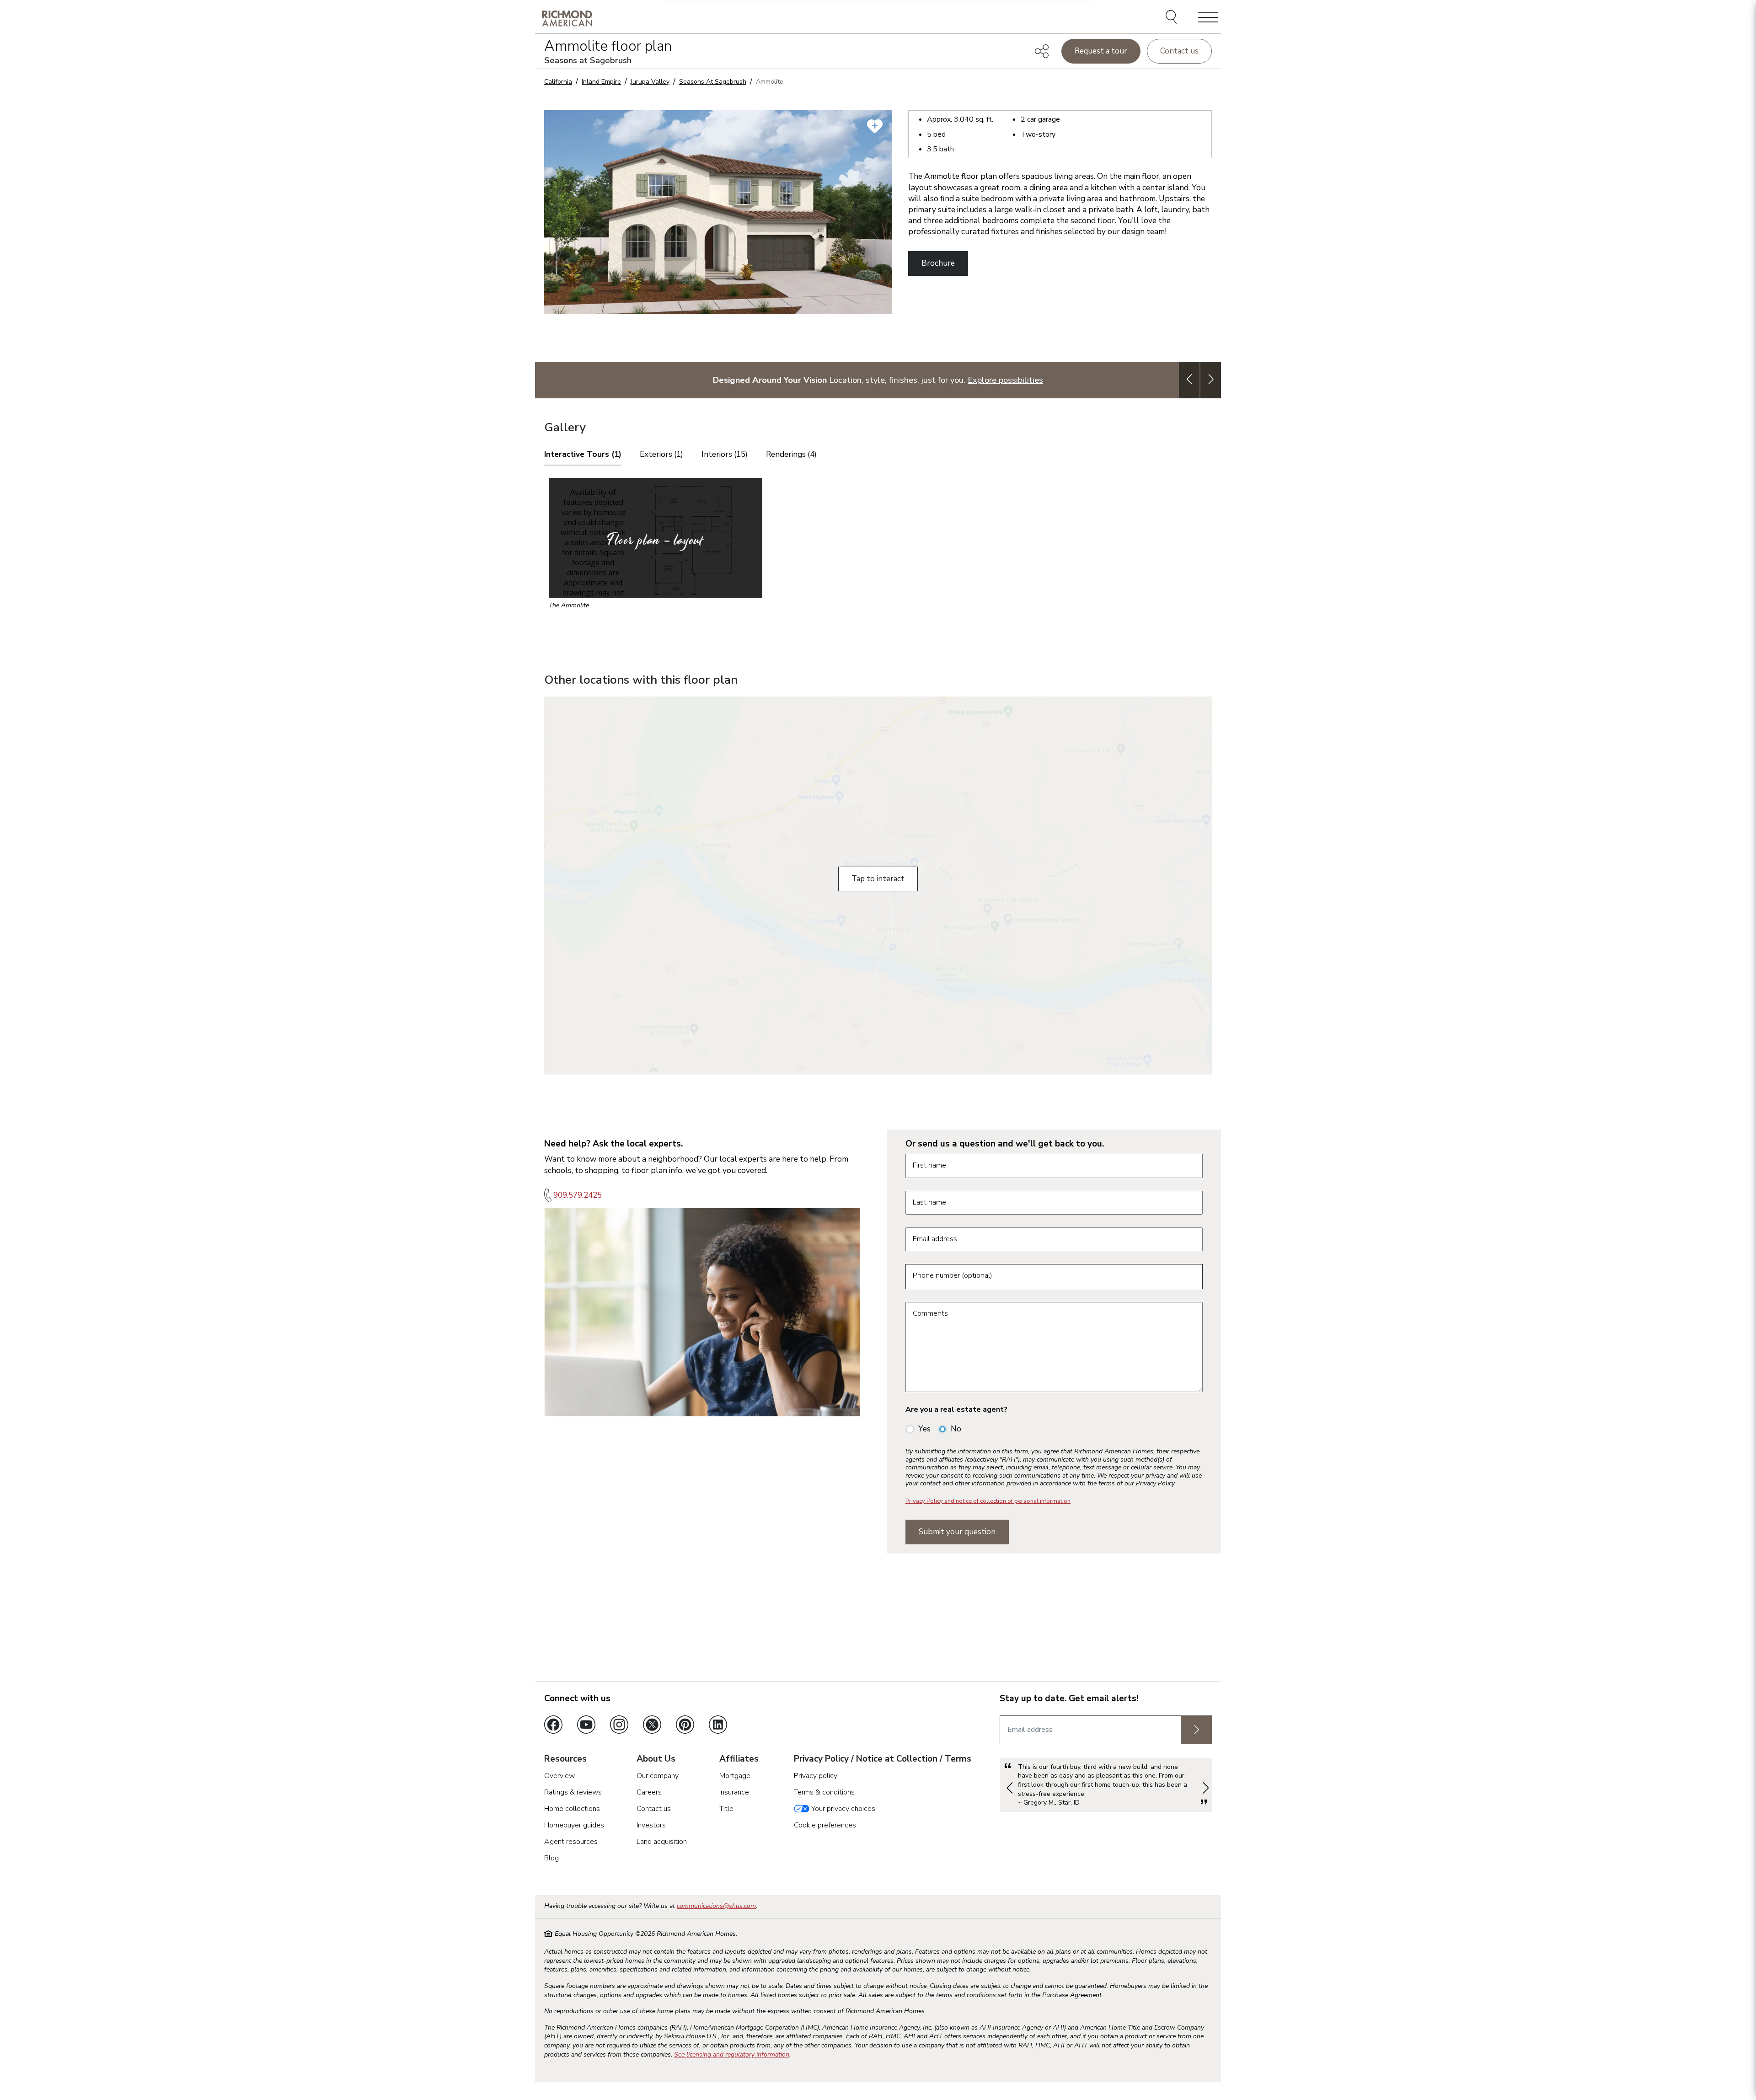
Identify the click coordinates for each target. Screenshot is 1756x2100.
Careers (649, 1792)
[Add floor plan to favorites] (875, 126)
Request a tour (1101, 51)
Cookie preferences (825, 1825)
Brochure (938, 263)
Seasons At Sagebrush (713, 82)
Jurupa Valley (650, 82)
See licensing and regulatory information (732, 2054)
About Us (656, 1759)
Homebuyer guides (574, 1825)
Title (726, 1809)
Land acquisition (662, 1842)
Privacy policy (816, 1776)
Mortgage (735, 1776)
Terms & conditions (824, 1792)
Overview (559, 1776)
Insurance (734, 1792)
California (558, 82)
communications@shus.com (716, 1906)
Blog (551, 1858)
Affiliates (739, 1759)
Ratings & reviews (573, 1792)
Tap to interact (878, 879)
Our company (658, 1776)
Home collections (572, 1809)
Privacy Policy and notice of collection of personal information (988, 1501)
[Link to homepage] (567, 18)
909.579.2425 (578, 1195)
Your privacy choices (842, 1809)
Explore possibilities (1005, 380)
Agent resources (571, 1842)
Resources (565, 1759)
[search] (1173, 18)
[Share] (1042, 51)
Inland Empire (601, 82)
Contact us (1179, 51)
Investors (651, 1825)
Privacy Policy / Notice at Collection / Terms (883, 1759)
